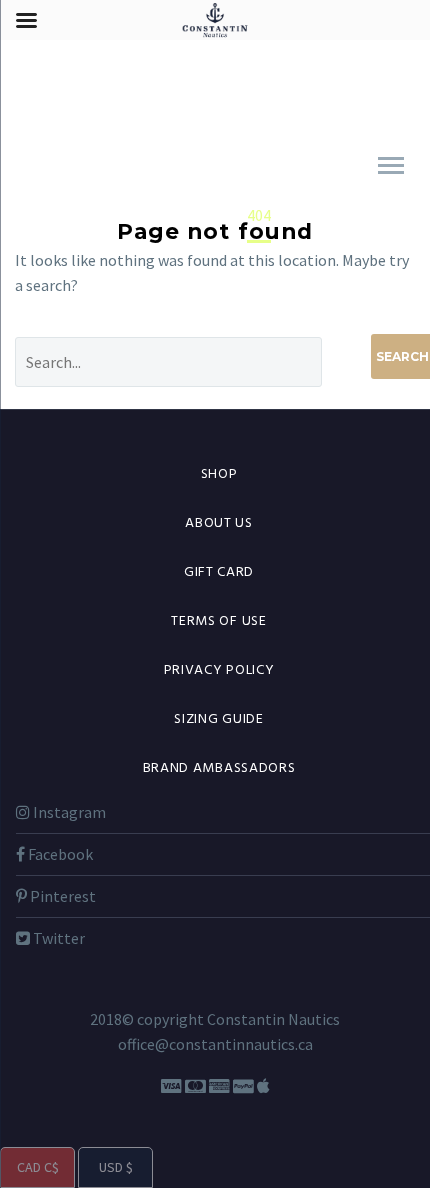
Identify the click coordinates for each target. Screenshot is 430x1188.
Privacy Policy (219, 670)
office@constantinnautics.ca (215, 1044)
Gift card (219, 572)
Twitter (57, 938)
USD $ (105, 1167)
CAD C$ (29, 1167)
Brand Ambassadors (219, 768)
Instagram (68, 812)
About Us (219, 523)
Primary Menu (391, 166)
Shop (219, 474)
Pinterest (61, 896)
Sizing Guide (218, 719)
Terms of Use (218, 621)
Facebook (59, 854)
